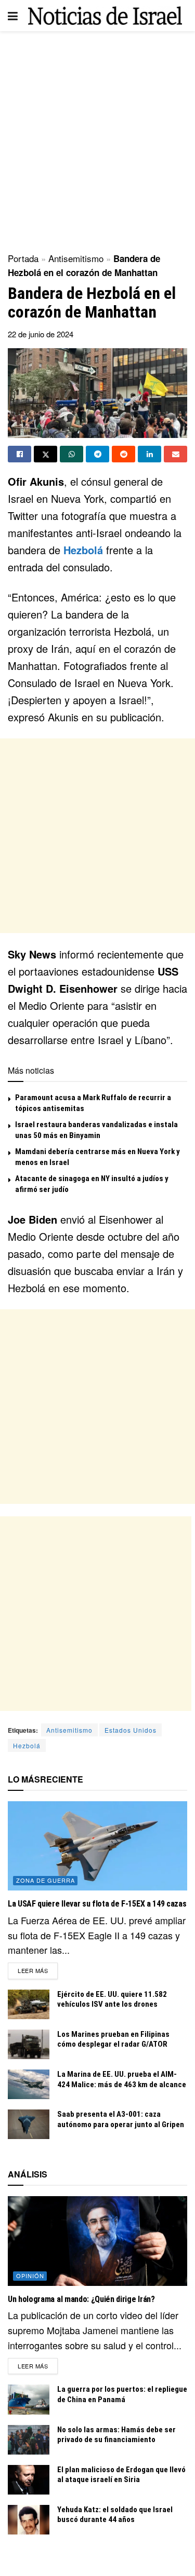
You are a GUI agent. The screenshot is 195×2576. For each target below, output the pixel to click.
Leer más (38, 1970)
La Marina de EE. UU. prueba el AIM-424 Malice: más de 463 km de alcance (122, 2079)
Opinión (30, 2276)
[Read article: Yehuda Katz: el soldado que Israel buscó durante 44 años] (29, 2520)
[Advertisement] (97, 139)
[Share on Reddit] (123, 454)
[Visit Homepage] (105, 16)
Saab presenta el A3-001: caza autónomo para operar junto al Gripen (121, 2119)
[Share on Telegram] (97, 454)
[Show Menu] (13, 16)
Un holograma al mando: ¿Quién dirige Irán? (81, 2299)
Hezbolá (83, 550)
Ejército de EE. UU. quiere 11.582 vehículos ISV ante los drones (112, 1999)
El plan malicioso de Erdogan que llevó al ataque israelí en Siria (121, 2475)
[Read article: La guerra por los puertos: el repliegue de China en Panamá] (29, 2399)
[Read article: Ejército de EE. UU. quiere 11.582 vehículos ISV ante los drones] (29, 2004)
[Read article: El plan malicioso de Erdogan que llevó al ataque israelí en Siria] (29, 2480)
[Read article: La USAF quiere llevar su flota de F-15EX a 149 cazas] (97, 1846)
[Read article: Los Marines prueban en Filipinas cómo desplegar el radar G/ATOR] (29, 2044)
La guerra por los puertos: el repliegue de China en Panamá (122, 2394)
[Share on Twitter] (45, 454)
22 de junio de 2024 (41, 334)
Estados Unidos (131, 1730)
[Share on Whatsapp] (71, 454)
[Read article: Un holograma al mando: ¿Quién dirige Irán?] (97, 2241)
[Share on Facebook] (19, 454)
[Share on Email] (175, 454)
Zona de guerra (45, 1880)
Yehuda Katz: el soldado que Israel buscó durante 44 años (115, 2515)
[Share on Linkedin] (149, 454)
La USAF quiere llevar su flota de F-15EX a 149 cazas (97, 1904)
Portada (23, 258)
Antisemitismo (76, 258)
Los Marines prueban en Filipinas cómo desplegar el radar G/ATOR (113, 2039)
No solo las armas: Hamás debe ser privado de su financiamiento (116, 2435)
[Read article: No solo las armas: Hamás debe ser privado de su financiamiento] (29, 2440)
